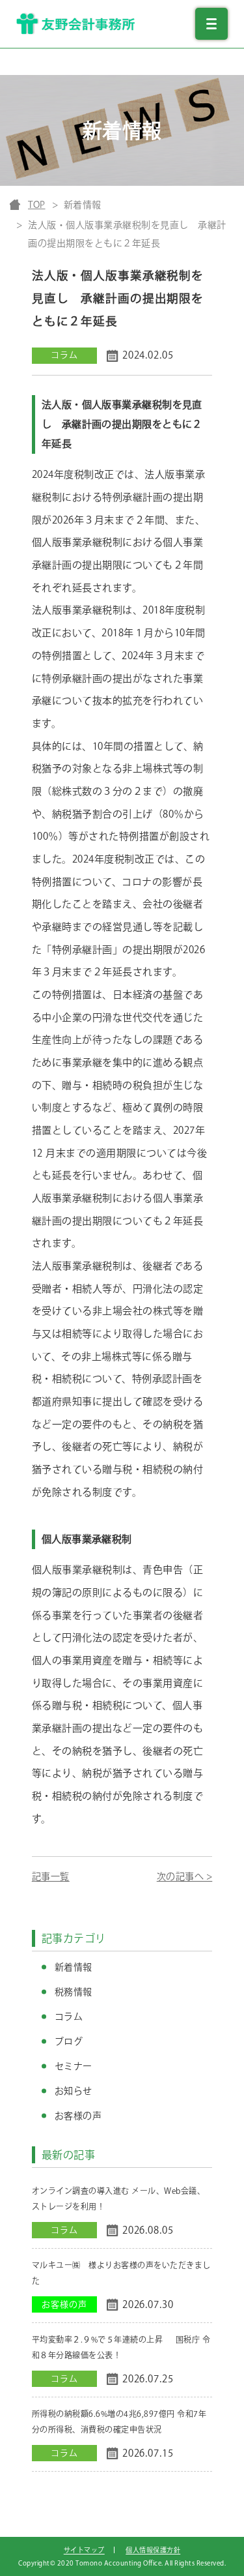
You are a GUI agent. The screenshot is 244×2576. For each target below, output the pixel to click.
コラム (69, 2017)
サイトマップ (84, 2550)
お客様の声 (78, 2116)
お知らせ (74, 2091)
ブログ (69, 2041)
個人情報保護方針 (153, 2550)
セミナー (74, 2066)
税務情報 (74, 1992)
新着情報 (74, 1967)
